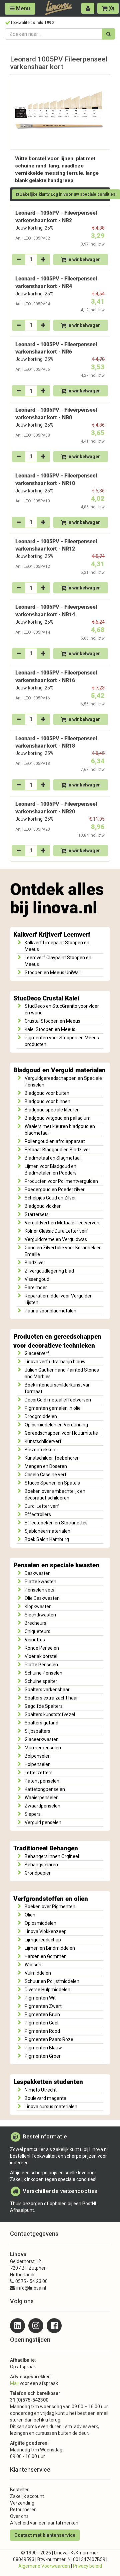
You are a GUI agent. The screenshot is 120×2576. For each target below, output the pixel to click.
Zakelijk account (27, 2496)
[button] (88, 8)
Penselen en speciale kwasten (56, 1565)
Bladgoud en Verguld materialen (59, 1070)
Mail (14, 2383)
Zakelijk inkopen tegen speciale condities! (53, 2179)
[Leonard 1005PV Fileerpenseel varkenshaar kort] (60, 112)
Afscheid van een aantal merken (44, 2523)
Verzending (22, 2503)
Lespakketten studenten (48, 2082)
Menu (22, 8)
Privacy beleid (87, 2566)
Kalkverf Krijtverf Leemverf (52, 935)
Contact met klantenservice (45, 2535)
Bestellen (20, 2490)
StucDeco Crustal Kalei (46, 998)
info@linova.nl (31, 2288)
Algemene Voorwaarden (44, 2566)
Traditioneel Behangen (46, 1848)
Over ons (19, 2516)
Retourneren (23, 2510)
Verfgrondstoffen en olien (51, 1899)
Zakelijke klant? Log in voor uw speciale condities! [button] (68, 194)
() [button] (111, 8)
